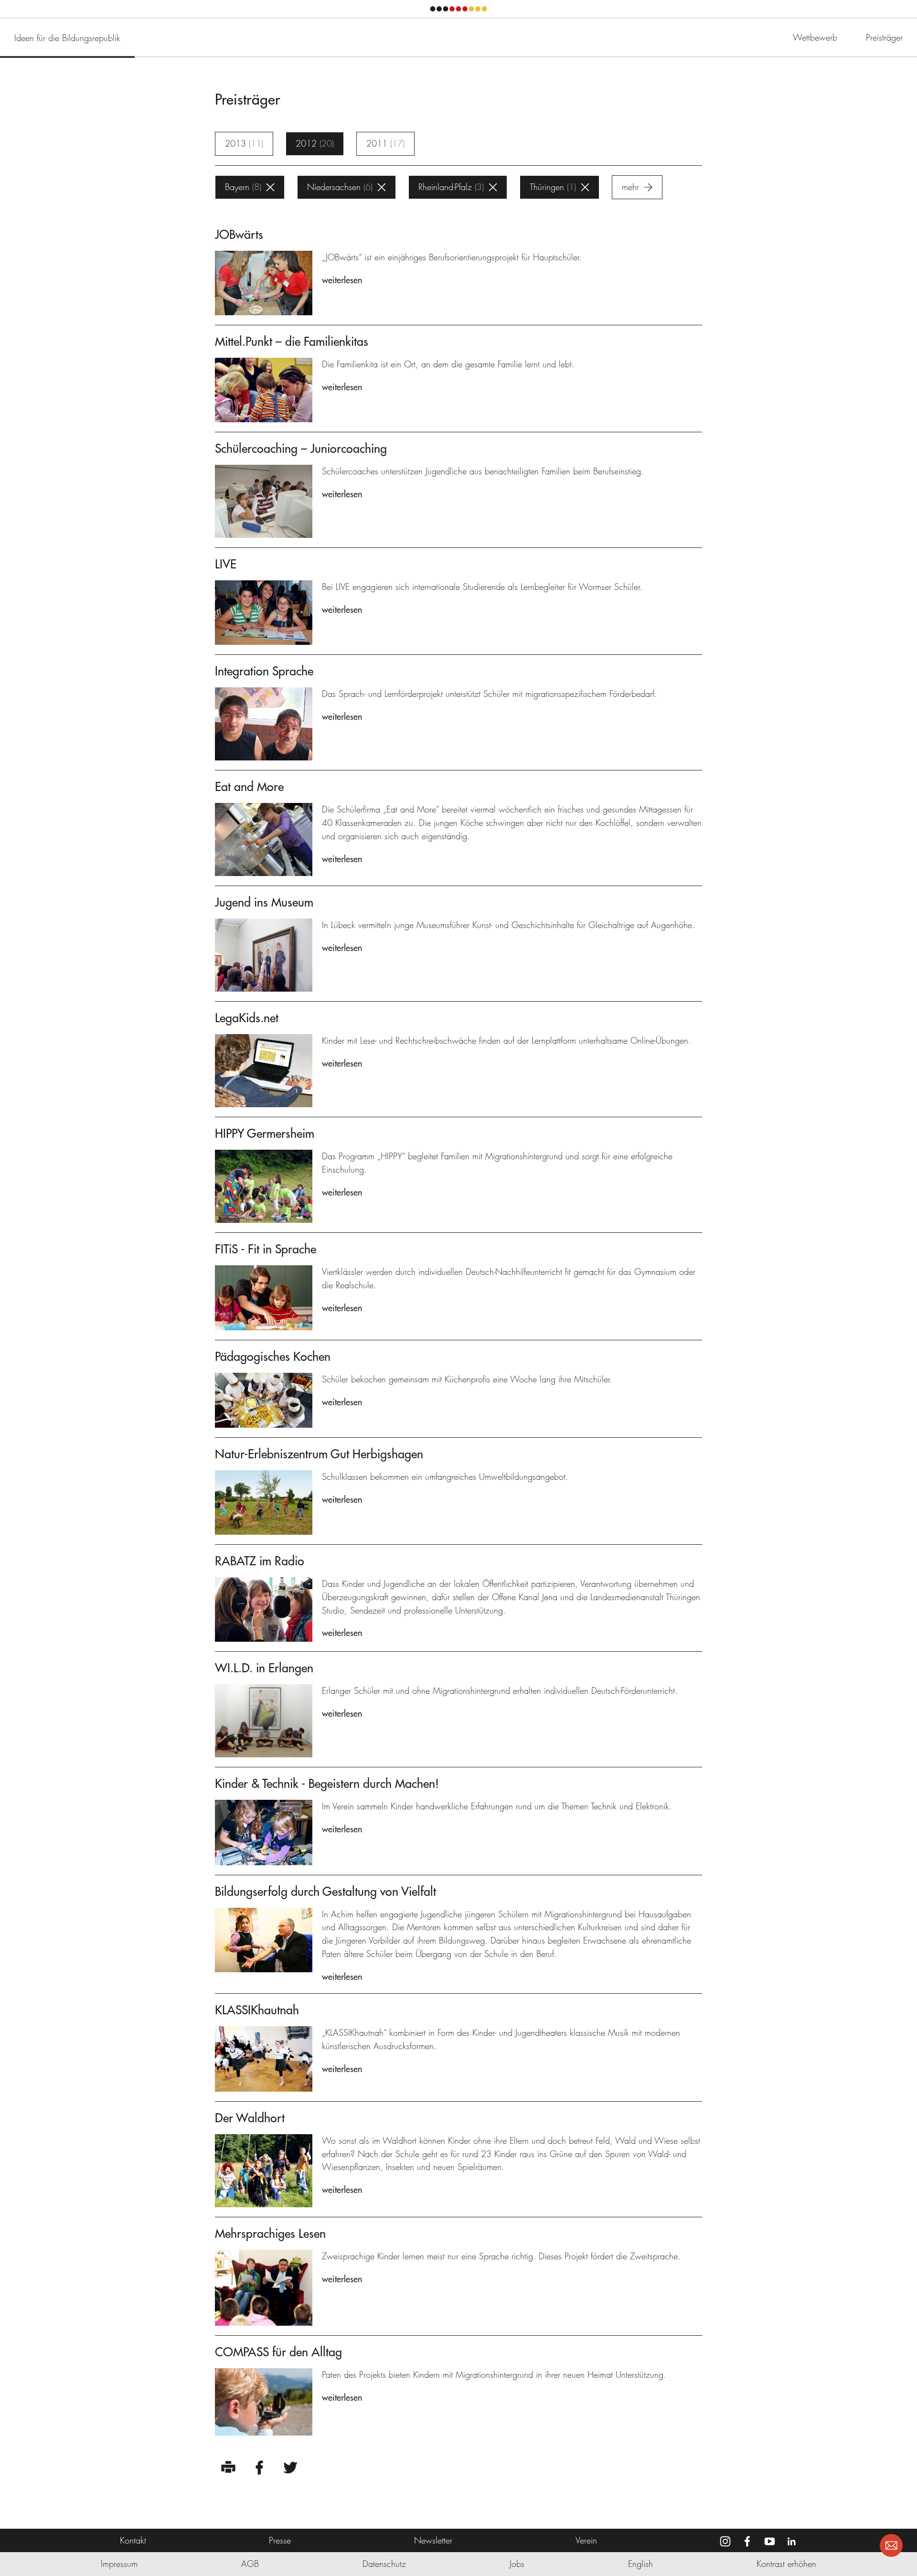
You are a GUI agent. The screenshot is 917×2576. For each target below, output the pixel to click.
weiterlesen (342, 280)
